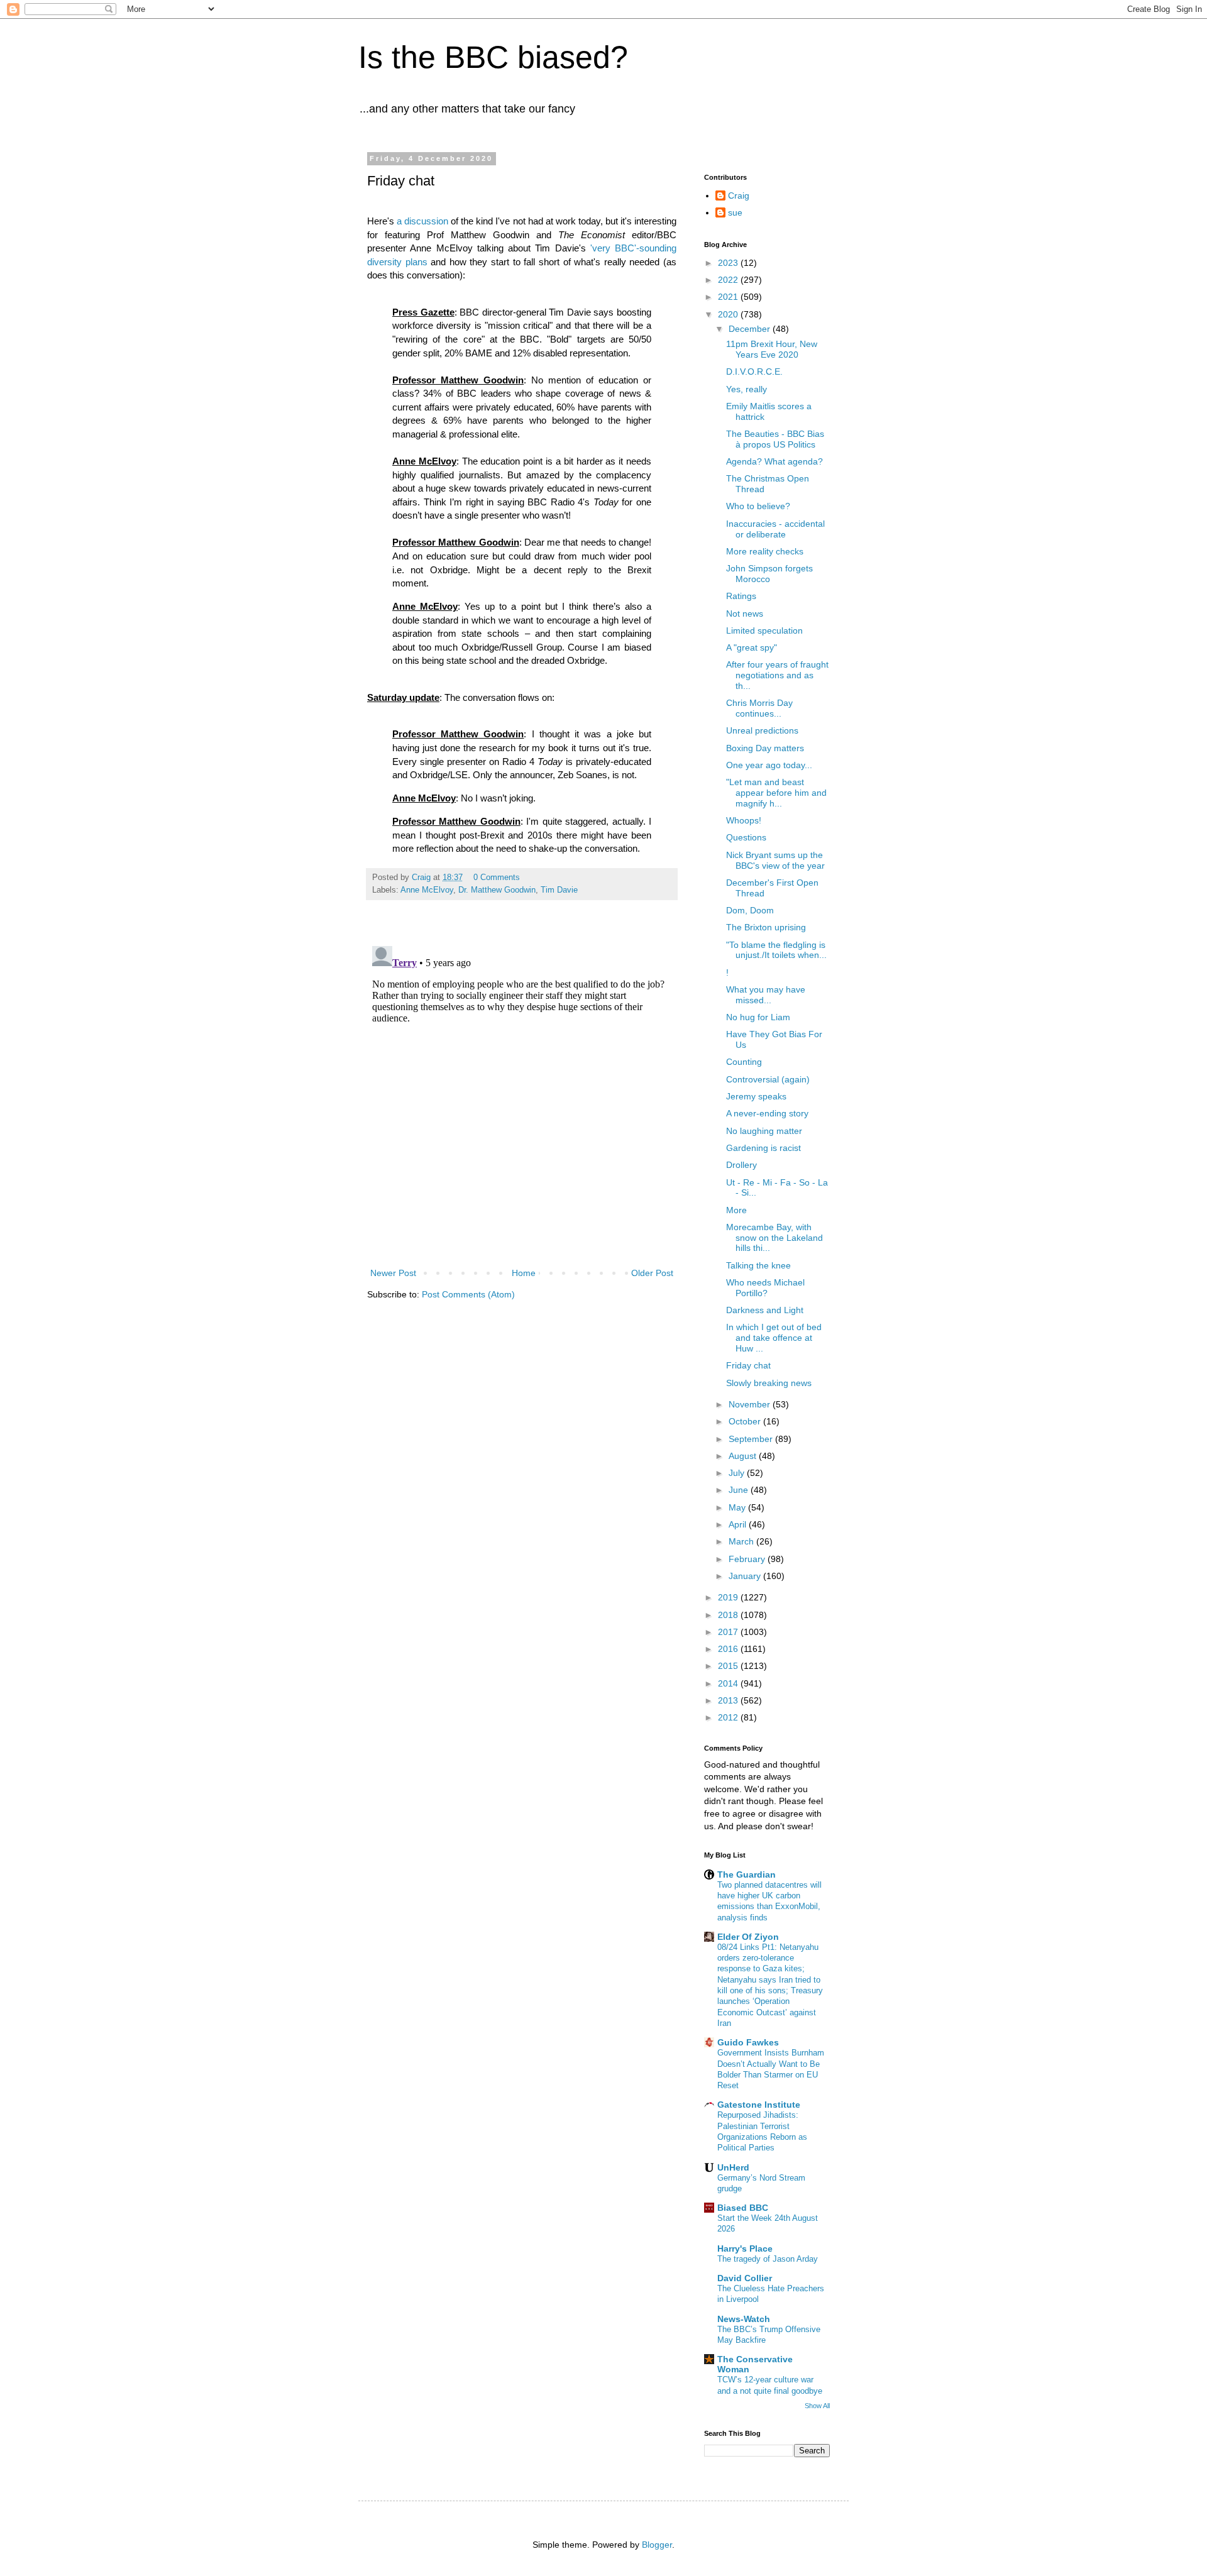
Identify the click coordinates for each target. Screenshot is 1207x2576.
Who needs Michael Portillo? (765, 1288)
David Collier (745, 2278)
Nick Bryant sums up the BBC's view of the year (775, 860)
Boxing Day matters (765, 748)
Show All (817, 2406)
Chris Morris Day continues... (759, 708)
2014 (729, 1683)
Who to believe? (758, 506)
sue (735, 212)
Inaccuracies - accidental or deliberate (775, 529)
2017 (729, 1632)
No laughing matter (764, 1131)
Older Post (652, 1273)
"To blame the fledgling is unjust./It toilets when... (776, 950)
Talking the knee (758, 1265)
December (751, 329)
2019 (729, 1597)
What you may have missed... (766, 995)
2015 (729, 1666)
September (752, 1439)
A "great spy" (752, 647)
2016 (729, 1649)
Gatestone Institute (759, 2105)
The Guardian (747, 1874)
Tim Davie (559, 890)
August (744, 1456)
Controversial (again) (768, 1079)
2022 (729, 280)
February (748, 1559)
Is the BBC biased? (493, 57)
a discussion (422, 221)
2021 (729, 297)
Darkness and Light (765, 1310)
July (738, 1473)
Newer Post (393, 1273)
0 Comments (497, 878)
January (746, 1576)
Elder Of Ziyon (748, 1937)
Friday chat (748, 1365)
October (746, 1421)
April (739, 1524)
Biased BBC (743, 2208)
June (740, 1490)
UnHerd (733, 2167)
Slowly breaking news (769, 1383)
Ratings (741, 596)
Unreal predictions (762, 730)
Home (524, 1273)
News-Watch (744, 2319)
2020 (729, 314)
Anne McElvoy (427, 890)
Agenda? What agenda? (774, 461)
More (736, 1210)
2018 (729, 1615)
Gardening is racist (763, 1148)
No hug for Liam (758, 1017)
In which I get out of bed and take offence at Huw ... (774, 1338)
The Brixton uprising (766, 927)
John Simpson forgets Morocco (769, 574)
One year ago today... (769, 765)
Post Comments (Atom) (468, 1294)
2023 (729, 263)
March (742, 1541)
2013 (729, 1700)
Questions (746, 837)
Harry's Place (745, 2248)
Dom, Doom (750, 910)
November (751, 1404)
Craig (739, 195)
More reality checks (765, 551)
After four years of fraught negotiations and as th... (777, 675)
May (738, 1507)
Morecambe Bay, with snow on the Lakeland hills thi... (774, 1238)
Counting (744, 1062)
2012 (729, 1717)
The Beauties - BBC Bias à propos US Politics (775, 439)
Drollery (741, 1165)
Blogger (657, 2545)
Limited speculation (764, 630)
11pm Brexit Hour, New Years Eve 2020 (772, 349)
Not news (745, 614)
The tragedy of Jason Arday (768, 2259)
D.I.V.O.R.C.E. (754, 372)
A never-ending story (767, 1113)
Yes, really (747, 389)
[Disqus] (522, 1098)
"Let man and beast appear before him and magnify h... (776, 793)
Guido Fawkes (748, 2042)
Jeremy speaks (756, 1096)
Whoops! (744, 820)
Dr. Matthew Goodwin (497, 890)
